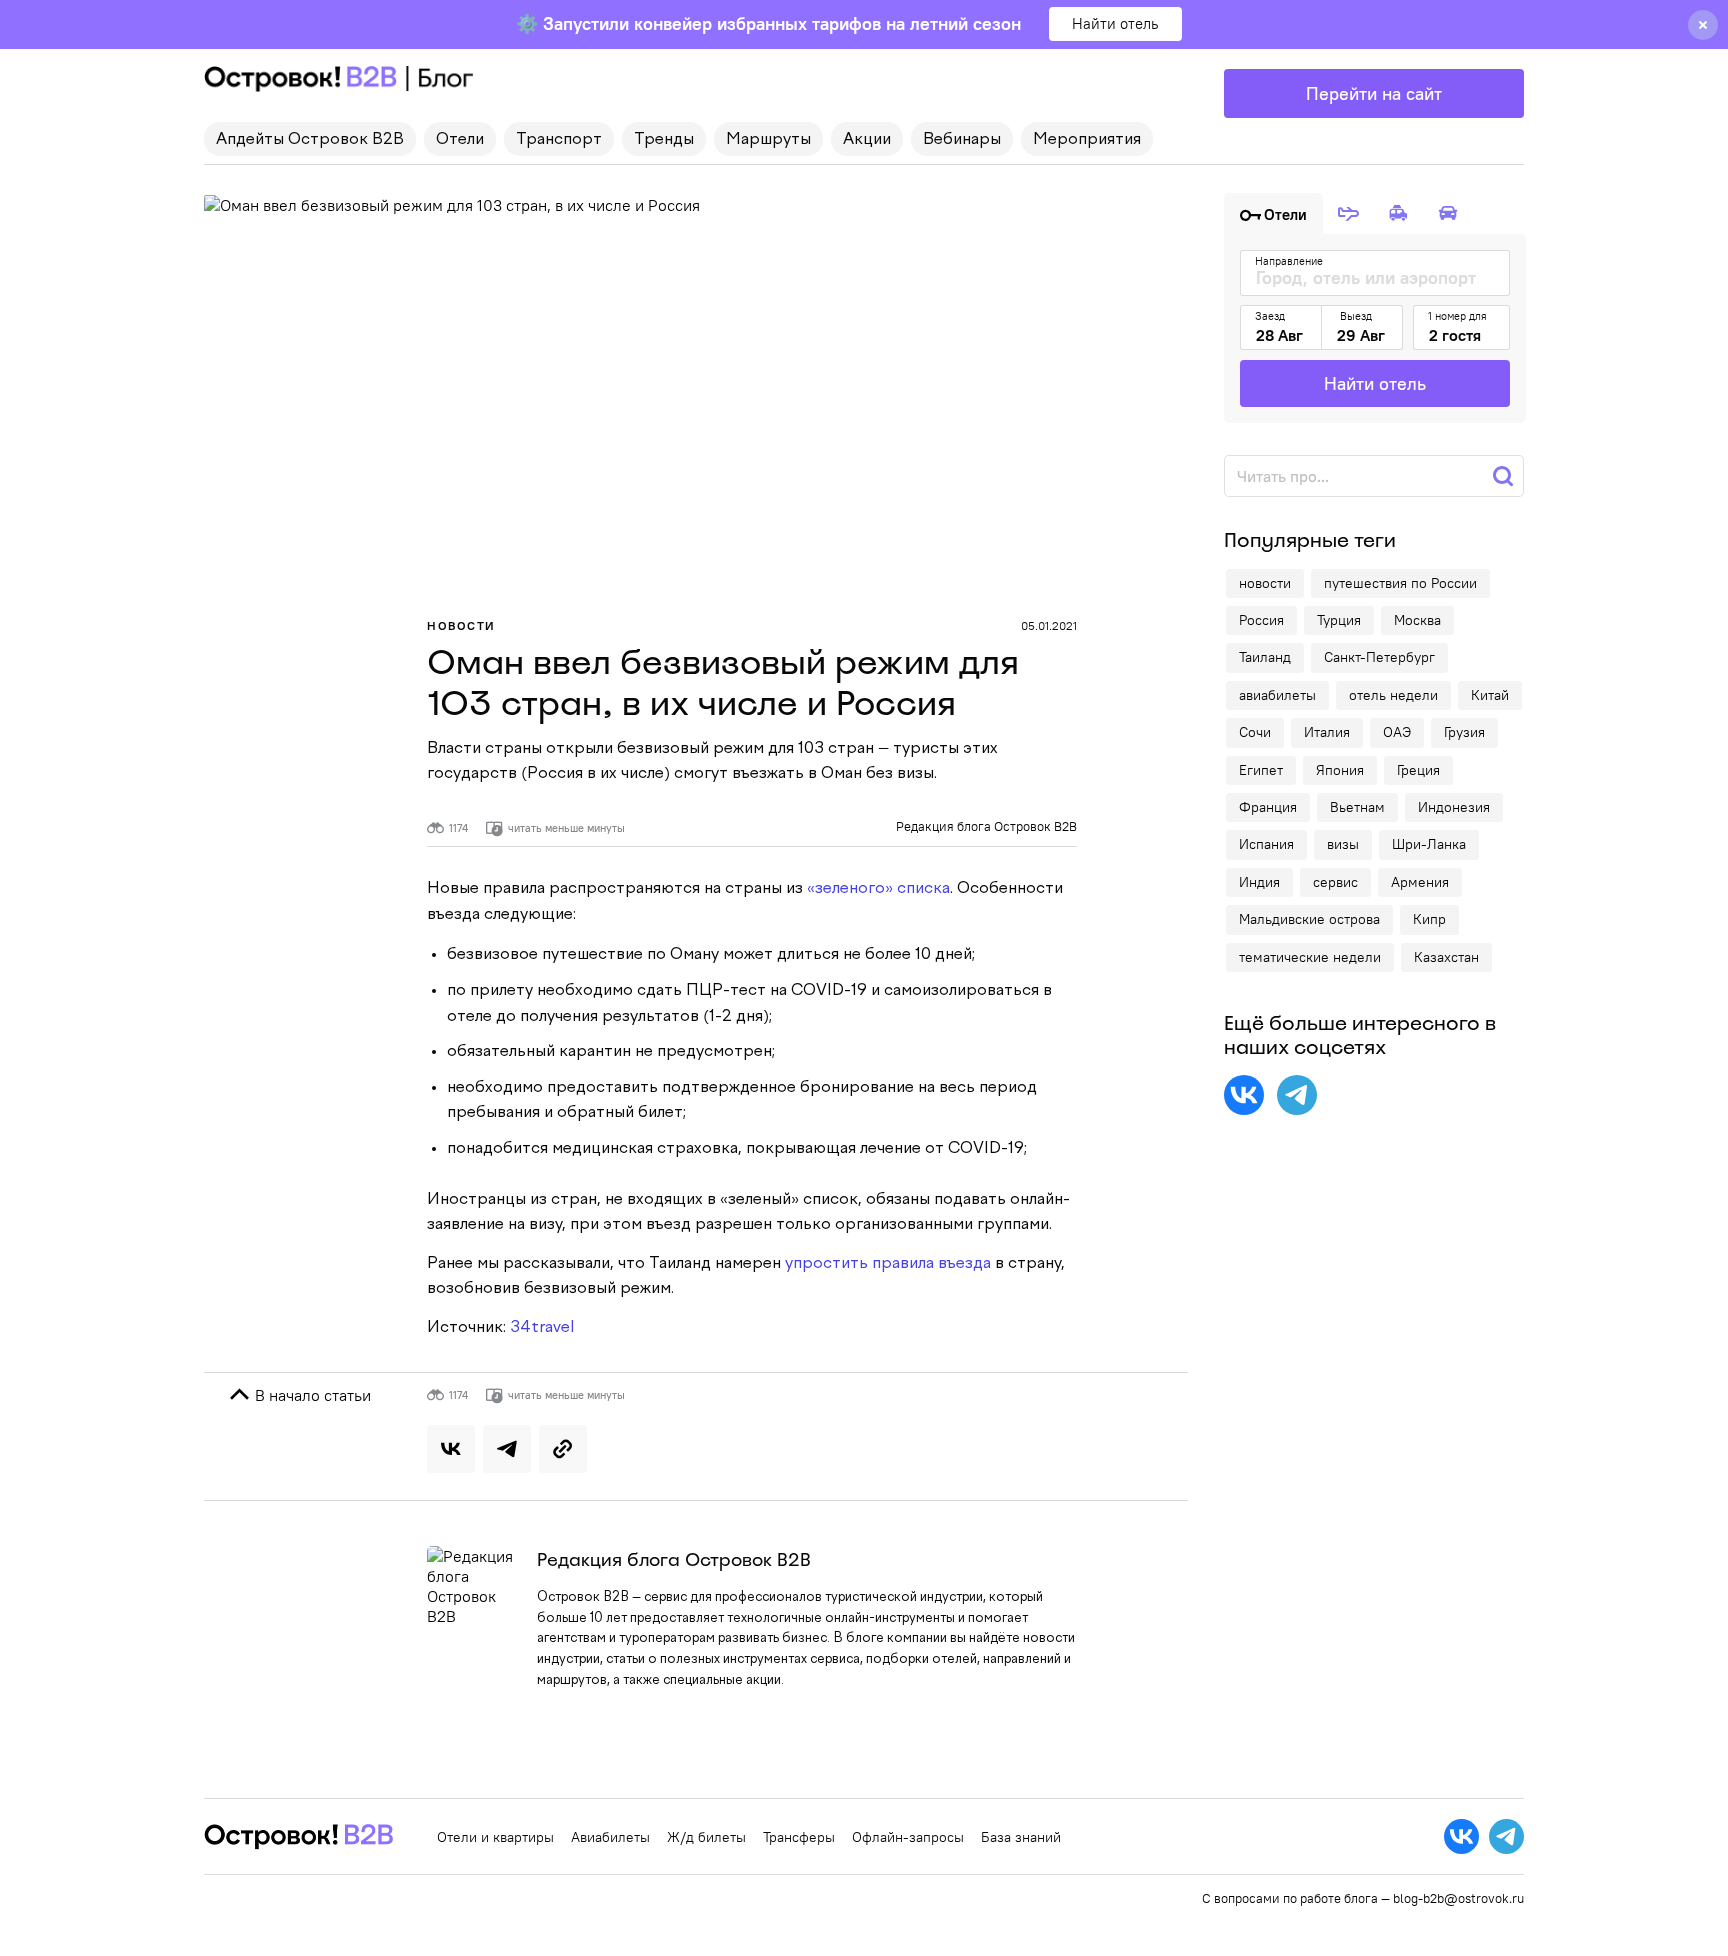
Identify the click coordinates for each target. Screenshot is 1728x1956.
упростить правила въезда (888, 1264)
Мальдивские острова (1309, 919)
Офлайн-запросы (908, 1837)
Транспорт (559, 140)
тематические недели (1310, 957)
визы (1343, 844)
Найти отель (1115, 23)
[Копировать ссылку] (563, 1449)
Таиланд (1265, 657)
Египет (1261, 770)
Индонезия (1454, 807)
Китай (1490, 695)
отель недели (1393, 695)
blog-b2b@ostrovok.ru (1458, 1898)
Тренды (664, 140)
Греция (1418, 770)
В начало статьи (311, 1395)
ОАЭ (1397, 732)
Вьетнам (1357, 807)
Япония (1340, 770)
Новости (461, 625)
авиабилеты (1277, 695)
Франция (1268, 807)
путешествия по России (1400, 583)
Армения (1420, 882)
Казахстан (1446, 957)
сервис (1335, 882)
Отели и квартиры (495, 1837)
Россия (1261, 620)
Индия (1259, 882)
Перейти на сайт (1374, 93)
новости (1265, 583)
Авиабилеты (610, 1837)
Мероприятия (1087, 140)
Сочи (1255, 732)
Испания (1266, 844)
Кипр (1429, 919)
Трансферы (799, 1837)
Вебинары (962, 140)
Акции (867, 140)
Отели (460, 140)
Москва (1417, 620)
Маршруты (768, 140)
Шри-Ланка (1429, 844)
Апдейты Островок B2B (310, 140)
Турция (1339, 620)
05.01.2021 (1049, 625)
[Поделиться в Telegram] (507, 1449)
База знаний (1021, 1837)
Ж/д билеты (706, 1837)
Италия (1327, 732)
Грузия (1464, 732)
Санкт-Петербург (1379, 657)
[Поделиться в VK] (451, 1449)
